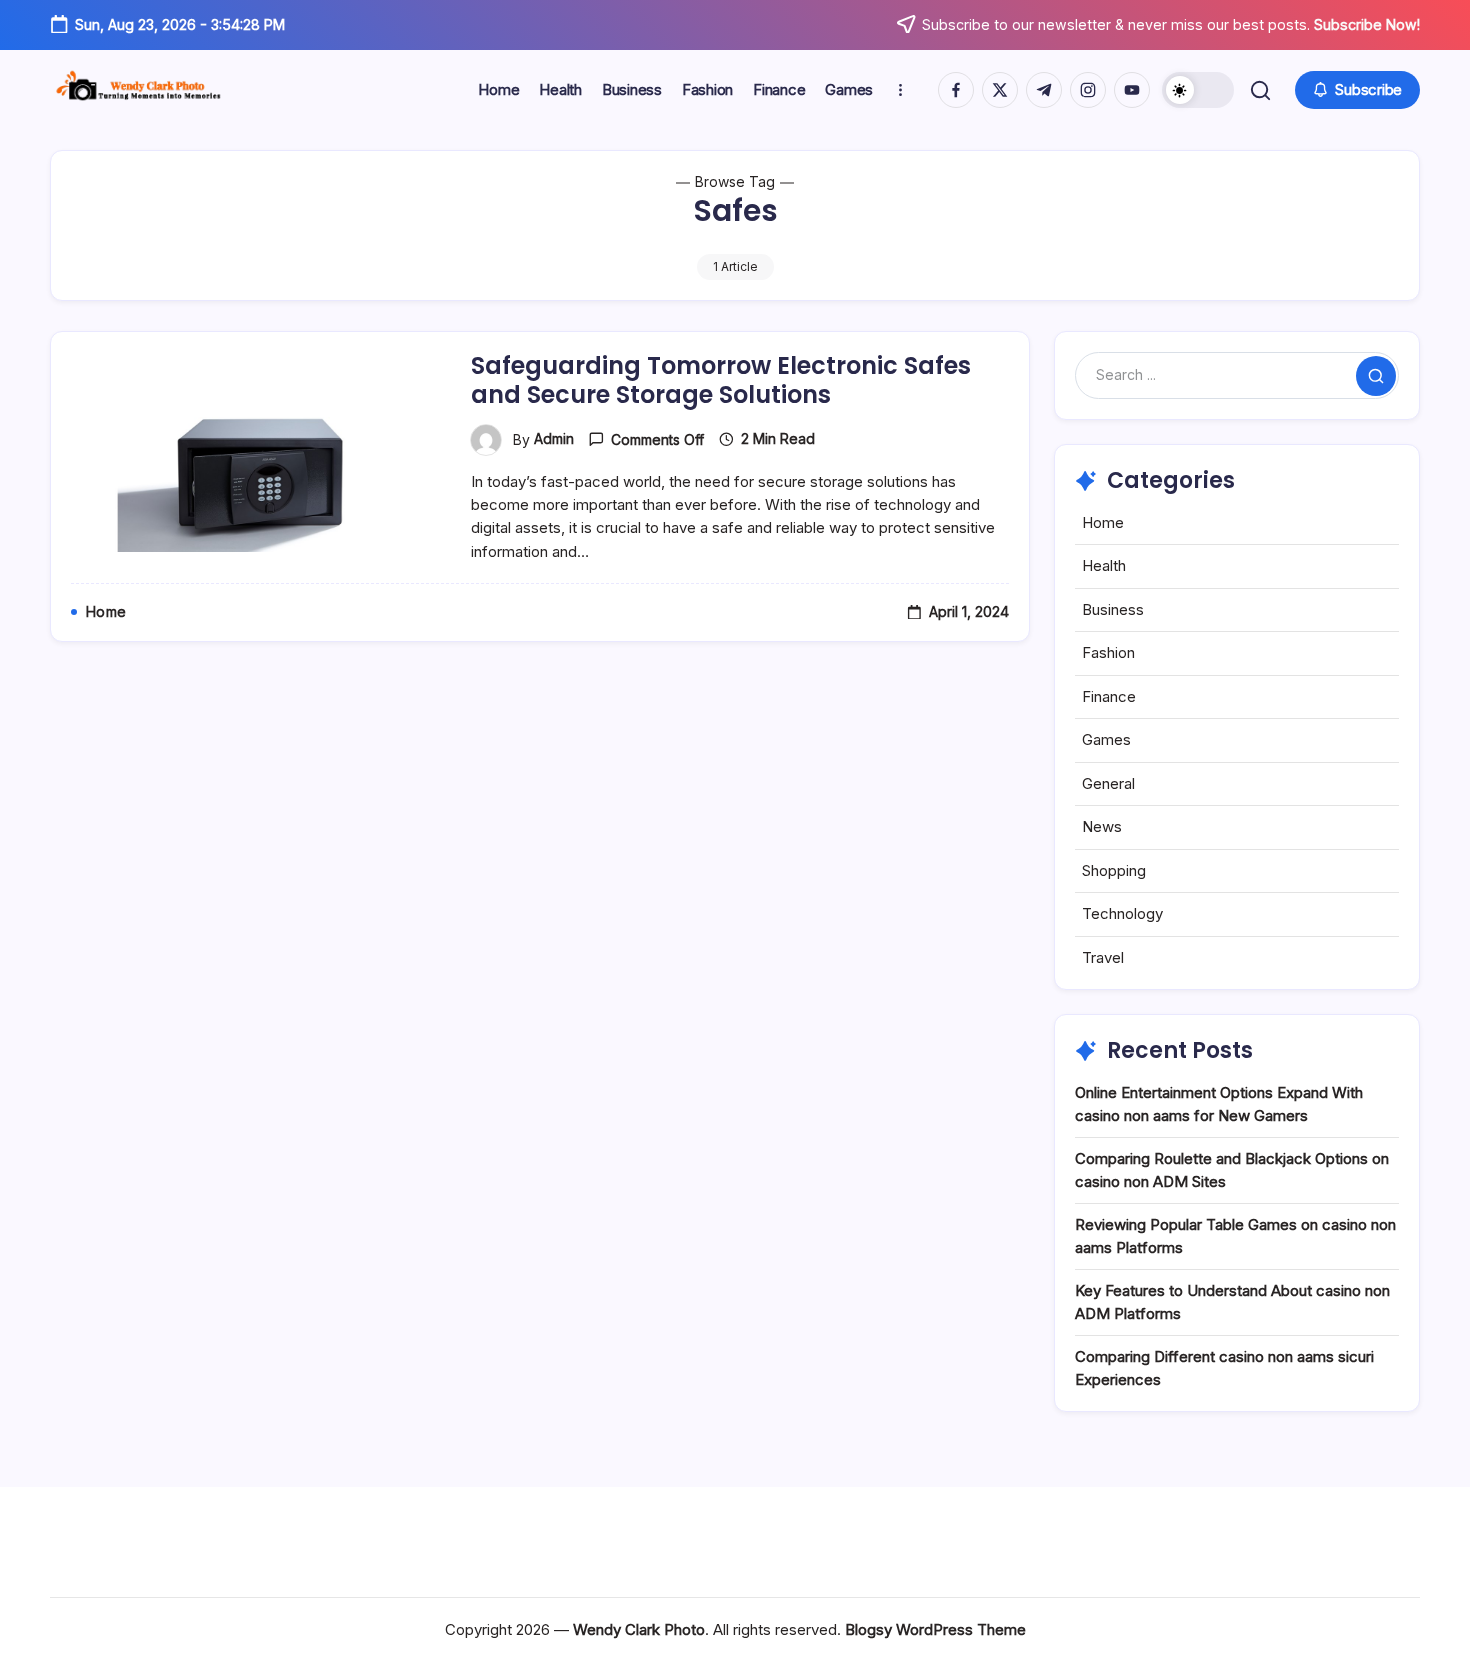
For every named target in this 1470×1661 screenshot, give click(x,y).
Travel (1103, 957)
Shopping (1114, 870)
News (1102, 826)
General (1108, 783)
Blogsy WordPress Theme (935, 1629)
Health (1104, 565)
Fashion (1108, 652)
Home (1103, 522)
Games (1106, 739)
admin (554, 438)
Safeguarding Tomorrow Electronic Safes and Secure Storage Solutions (721, 380)
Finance (1109, 696)
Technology (1122, 913)
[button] (1198, 90)
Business (1113, 609)
